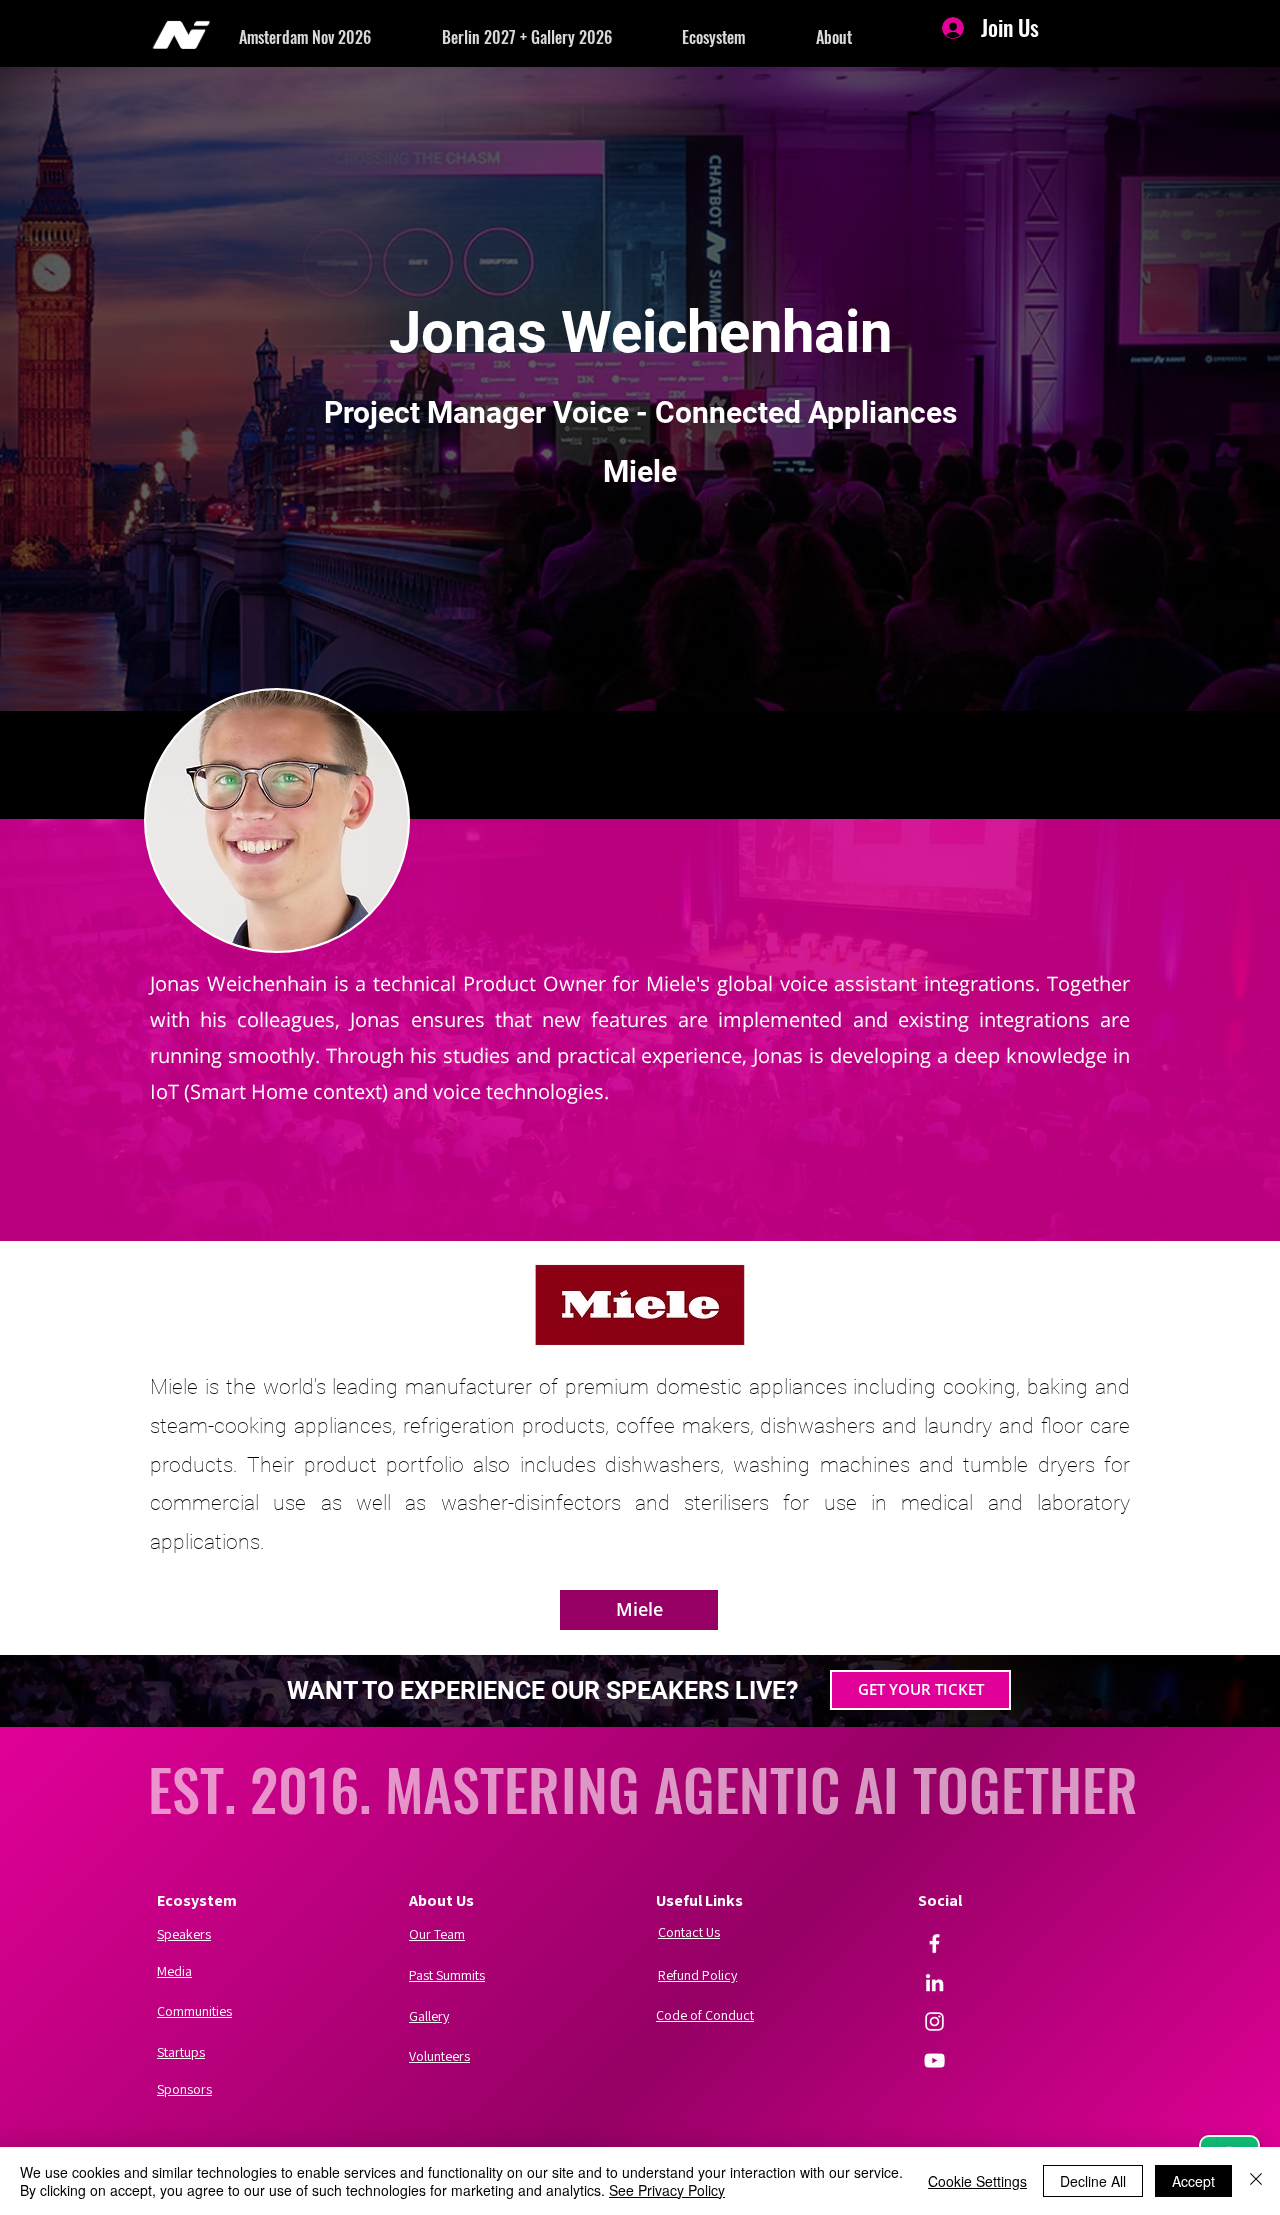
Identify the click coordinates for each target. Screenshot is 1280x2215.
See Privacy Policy (667, 2190)
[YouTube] (934, 2060)
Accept (1193, 2181)
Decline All (1093, 2181)
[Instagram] (934, 2021)
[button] (340, 37)
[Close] (1256, 2181)
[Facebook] (934, 1943)
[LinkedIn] (934, 1982)
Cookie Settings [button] (977, 2181)
